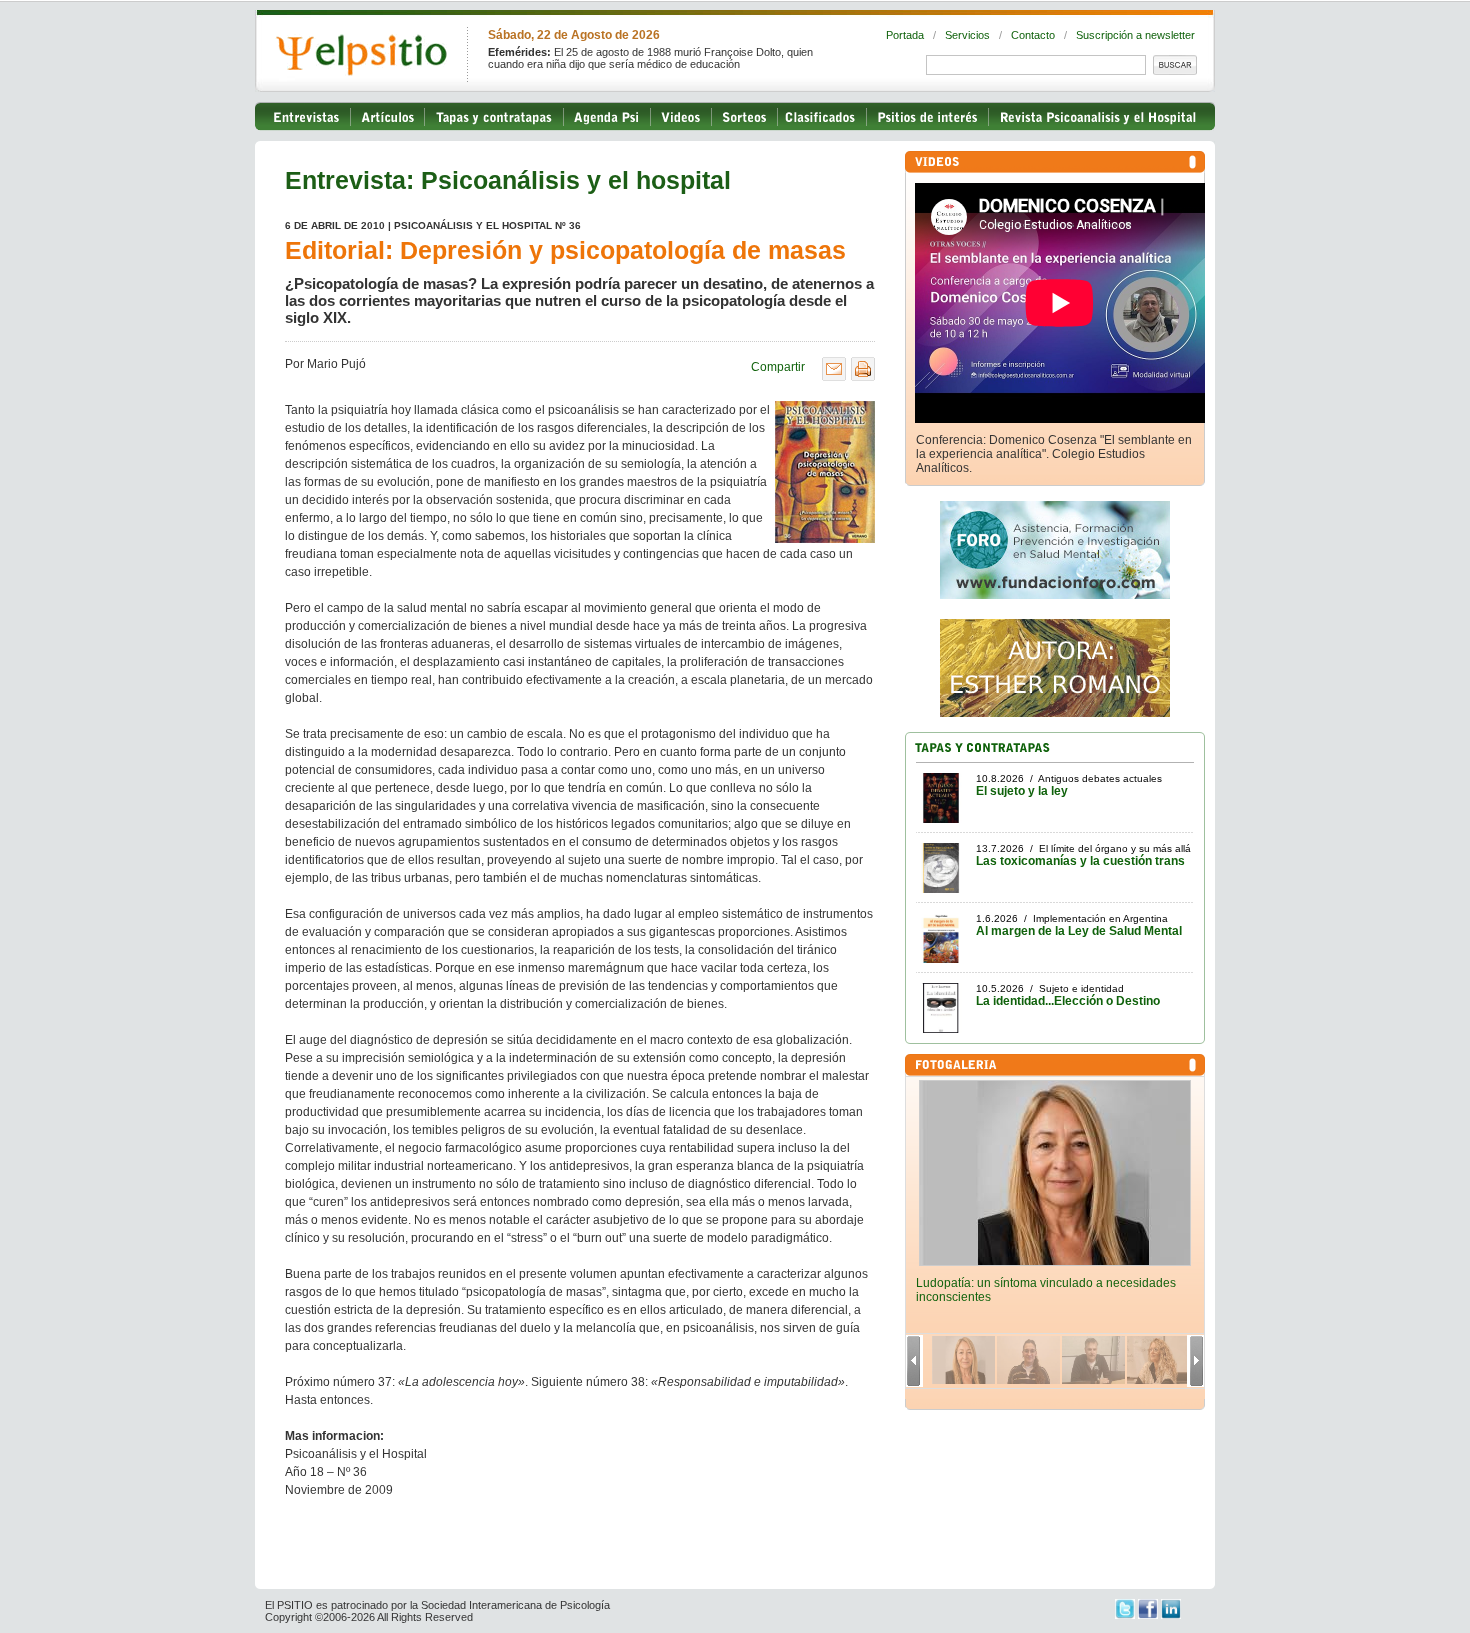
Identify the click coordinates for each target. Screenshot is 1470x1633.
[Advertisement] (519, 1549)
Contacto (1033, 35)
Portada (905, 35)
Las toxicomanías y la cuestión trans (1080, 861)
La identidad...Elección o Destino (1068, 1001)
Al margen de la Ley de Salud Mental (1079, 931)
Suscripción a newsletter (1135, 35)
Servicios (967, 35)
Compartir (778, 367)
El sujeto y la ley (1022, 791)
